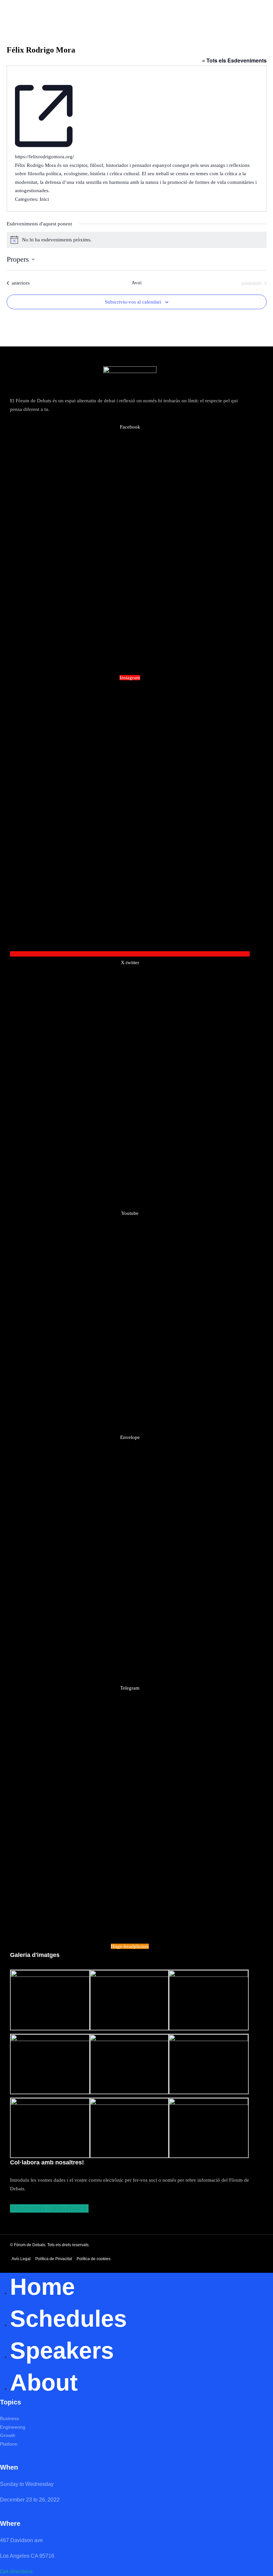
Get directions (16, 2572)
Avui (136, 283)
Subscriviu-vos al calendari (133, 302)
